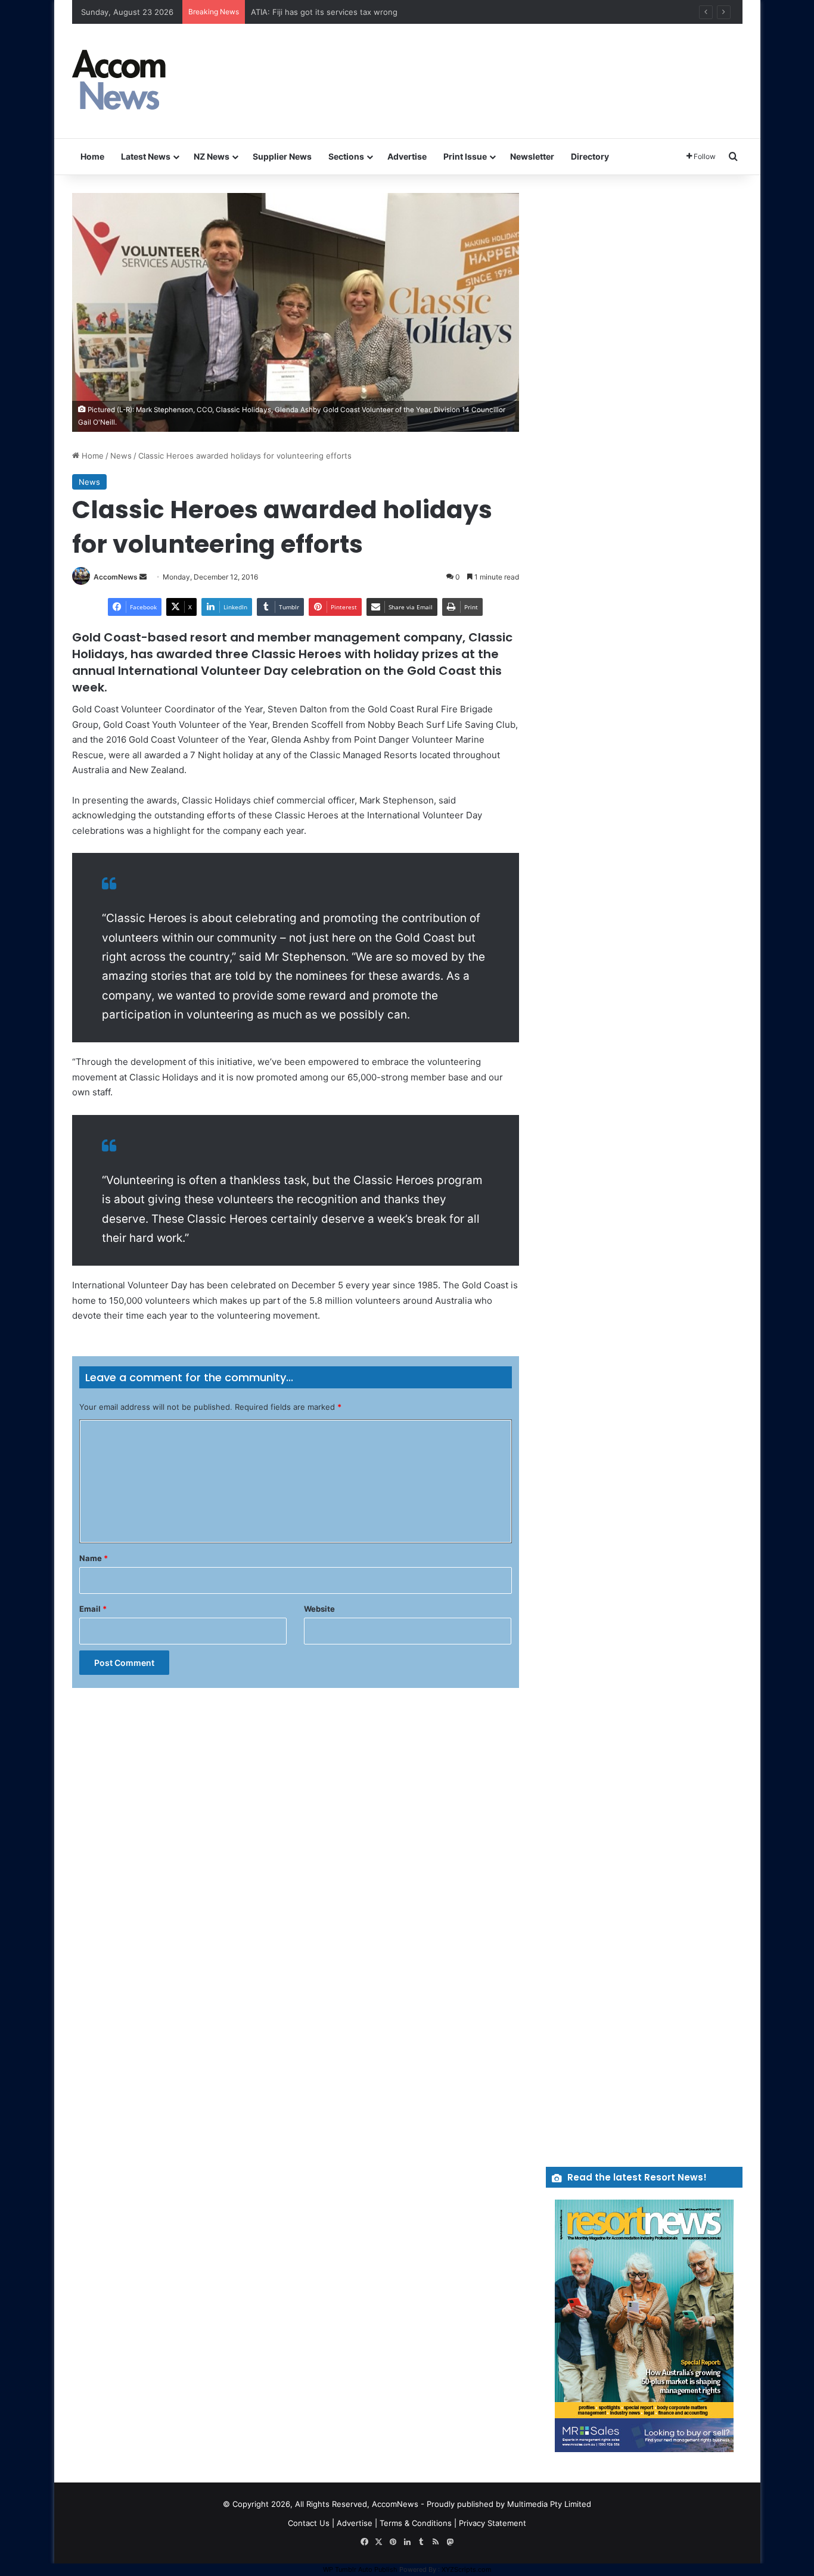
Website (319, 1609)
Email (93, 1609)
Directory (590, 156)
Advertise (407, 156)
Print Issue (465, 156)
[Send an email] (143, 577)
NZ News (212, 156)
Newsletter (532, 156)
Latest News (146, 156)
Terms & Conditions (416, 2523)
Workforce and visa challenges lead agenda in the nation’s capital (372, 12)
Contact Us (309, 2523)
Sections (346, 156)
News (121, 456)
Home (92, 156)
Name (94, 1558)
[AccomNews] (120, 81)
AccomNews (116, 577)
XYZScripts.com (467, 2569)
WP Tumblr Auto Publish (360, 2569)
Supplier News (282, 156)
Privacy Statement (493, 2523)
